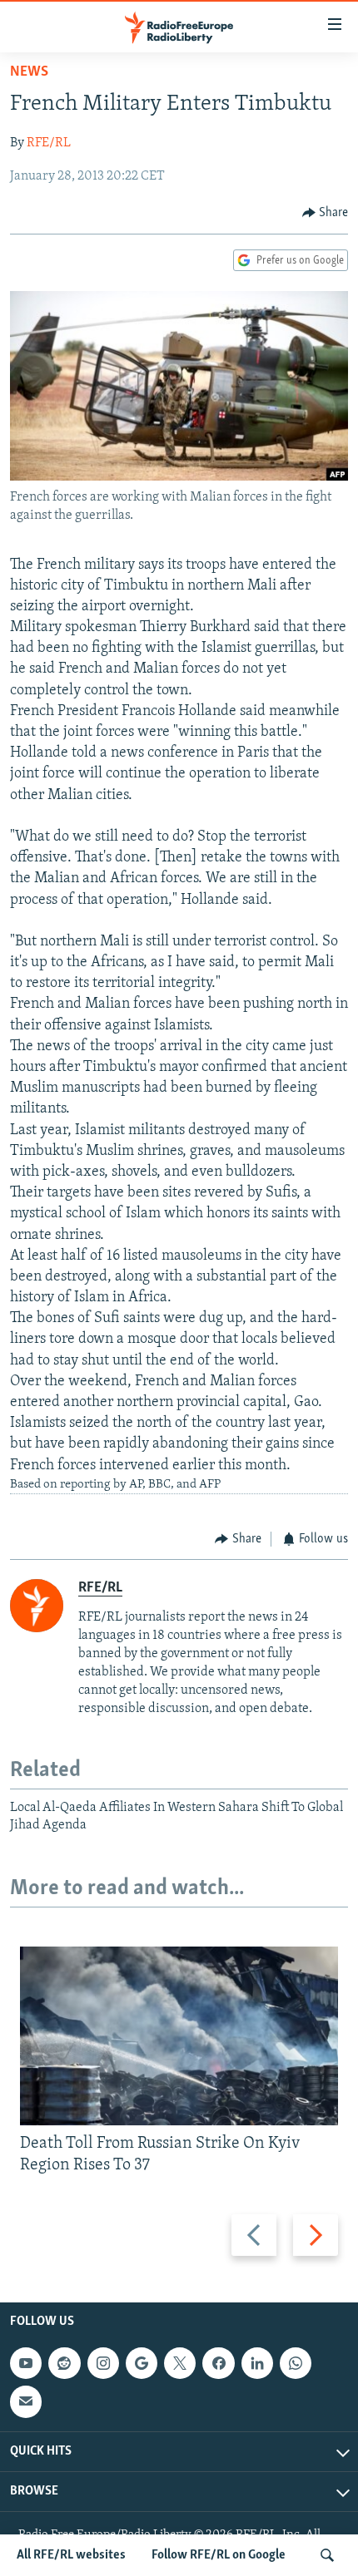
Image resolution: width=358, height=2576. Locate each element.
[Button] (326, 213)
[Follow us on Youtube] (26, 2363)
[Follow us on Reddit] (64, 2363)
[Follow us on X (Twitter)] (180, 2363)
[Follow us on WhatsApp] (296, 2363)
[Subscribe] (26, 2402)
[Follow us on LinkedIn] (257, 2363)
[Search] (327, 2555)
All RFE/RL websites (71, 2555)
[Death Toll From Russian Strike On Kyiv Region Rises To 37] (179, 2036)
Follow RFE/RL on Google (219, 2555)
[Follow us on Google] (142, 2363)
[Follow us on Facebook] (218, 2363)
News (29, 72)
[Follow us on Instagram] (103, 2363)
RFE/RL (49, 143)
